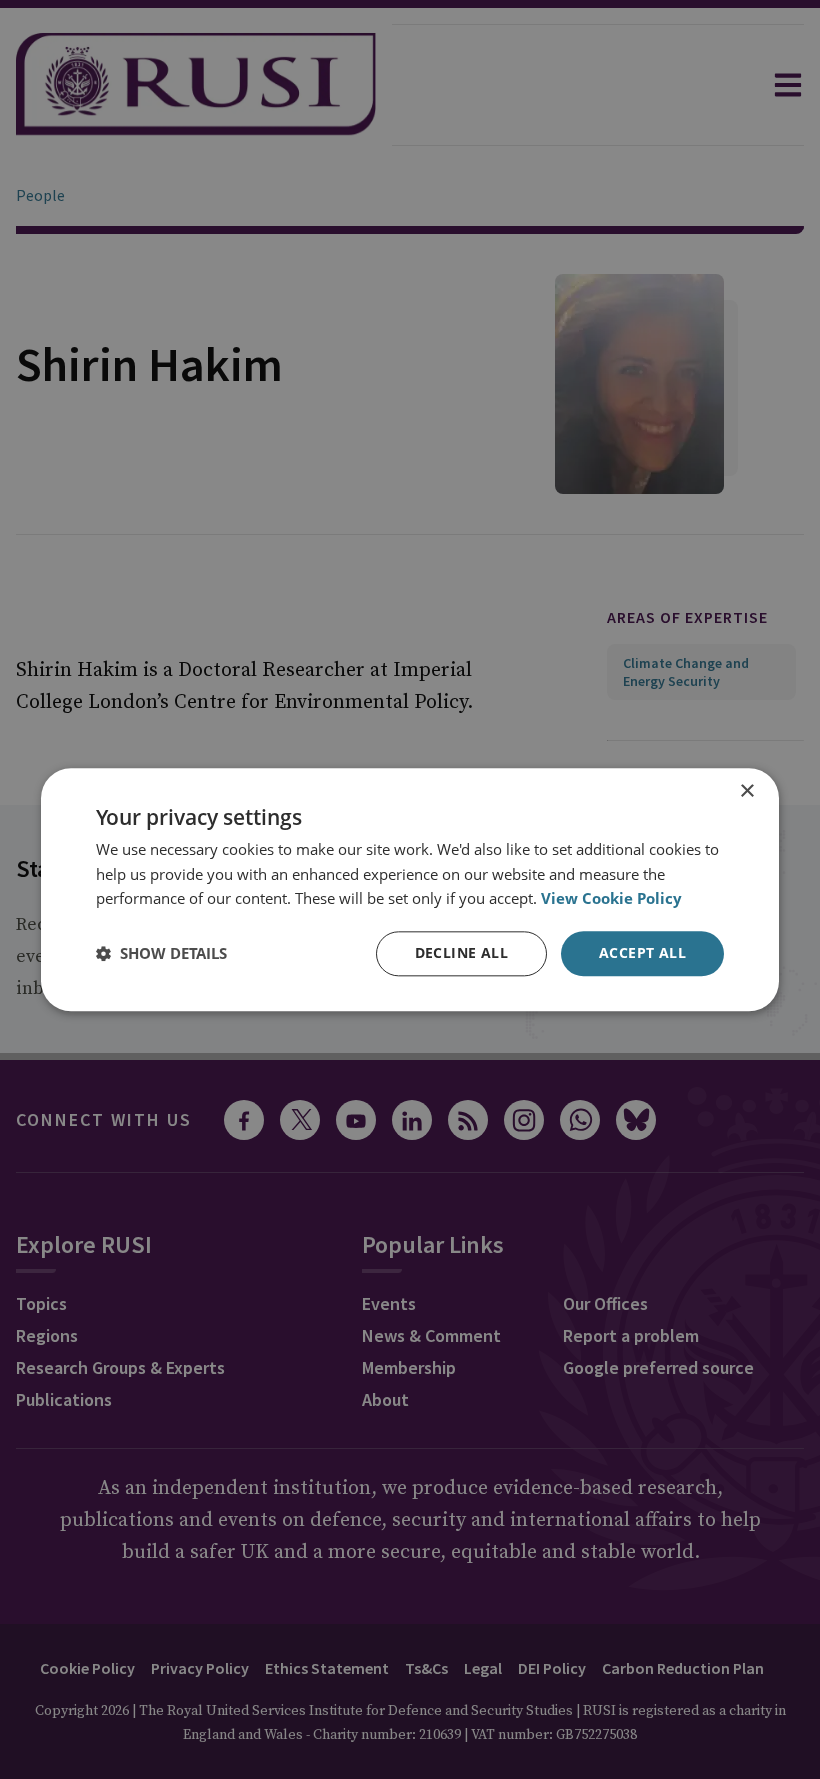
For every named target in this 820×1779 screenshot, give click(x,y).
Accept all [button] (642, 952)
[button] (161, 954)
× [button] (746, 791)
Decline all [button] (461, 952)
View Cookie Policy (611, 899)
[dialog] (410, 889)
